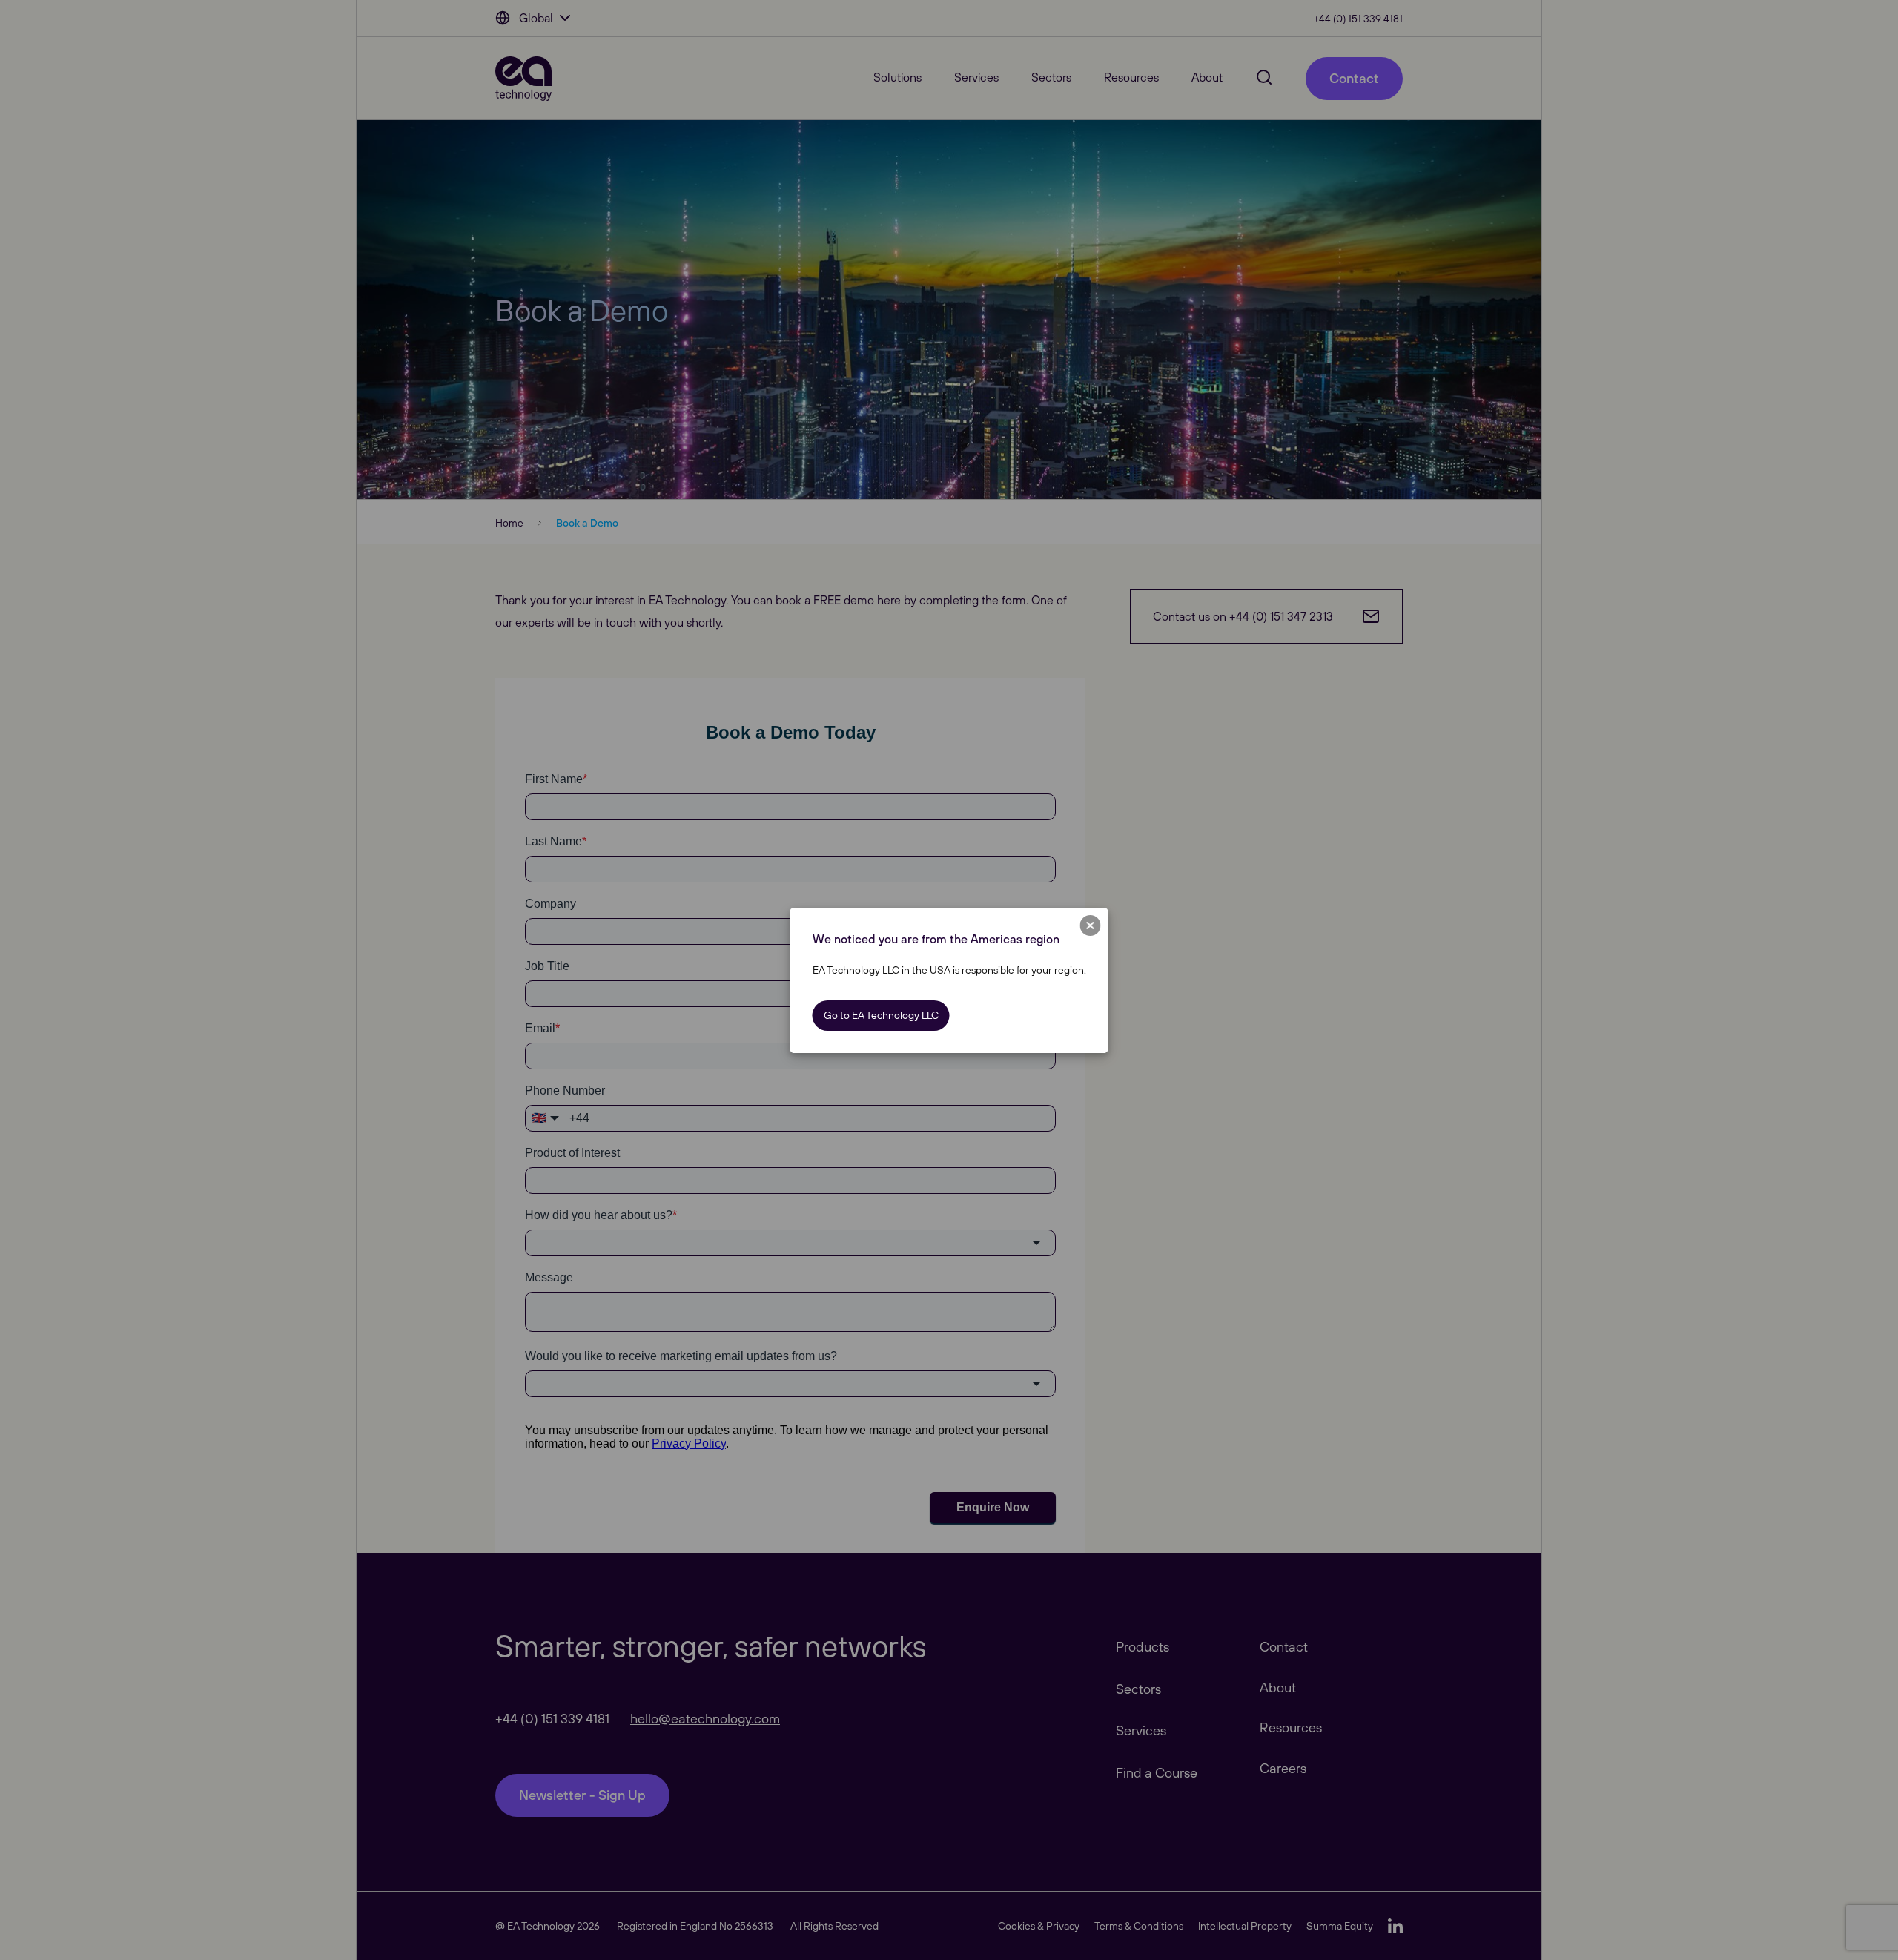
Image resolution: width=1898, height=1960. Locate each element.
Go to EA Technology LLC (881, 1015)
